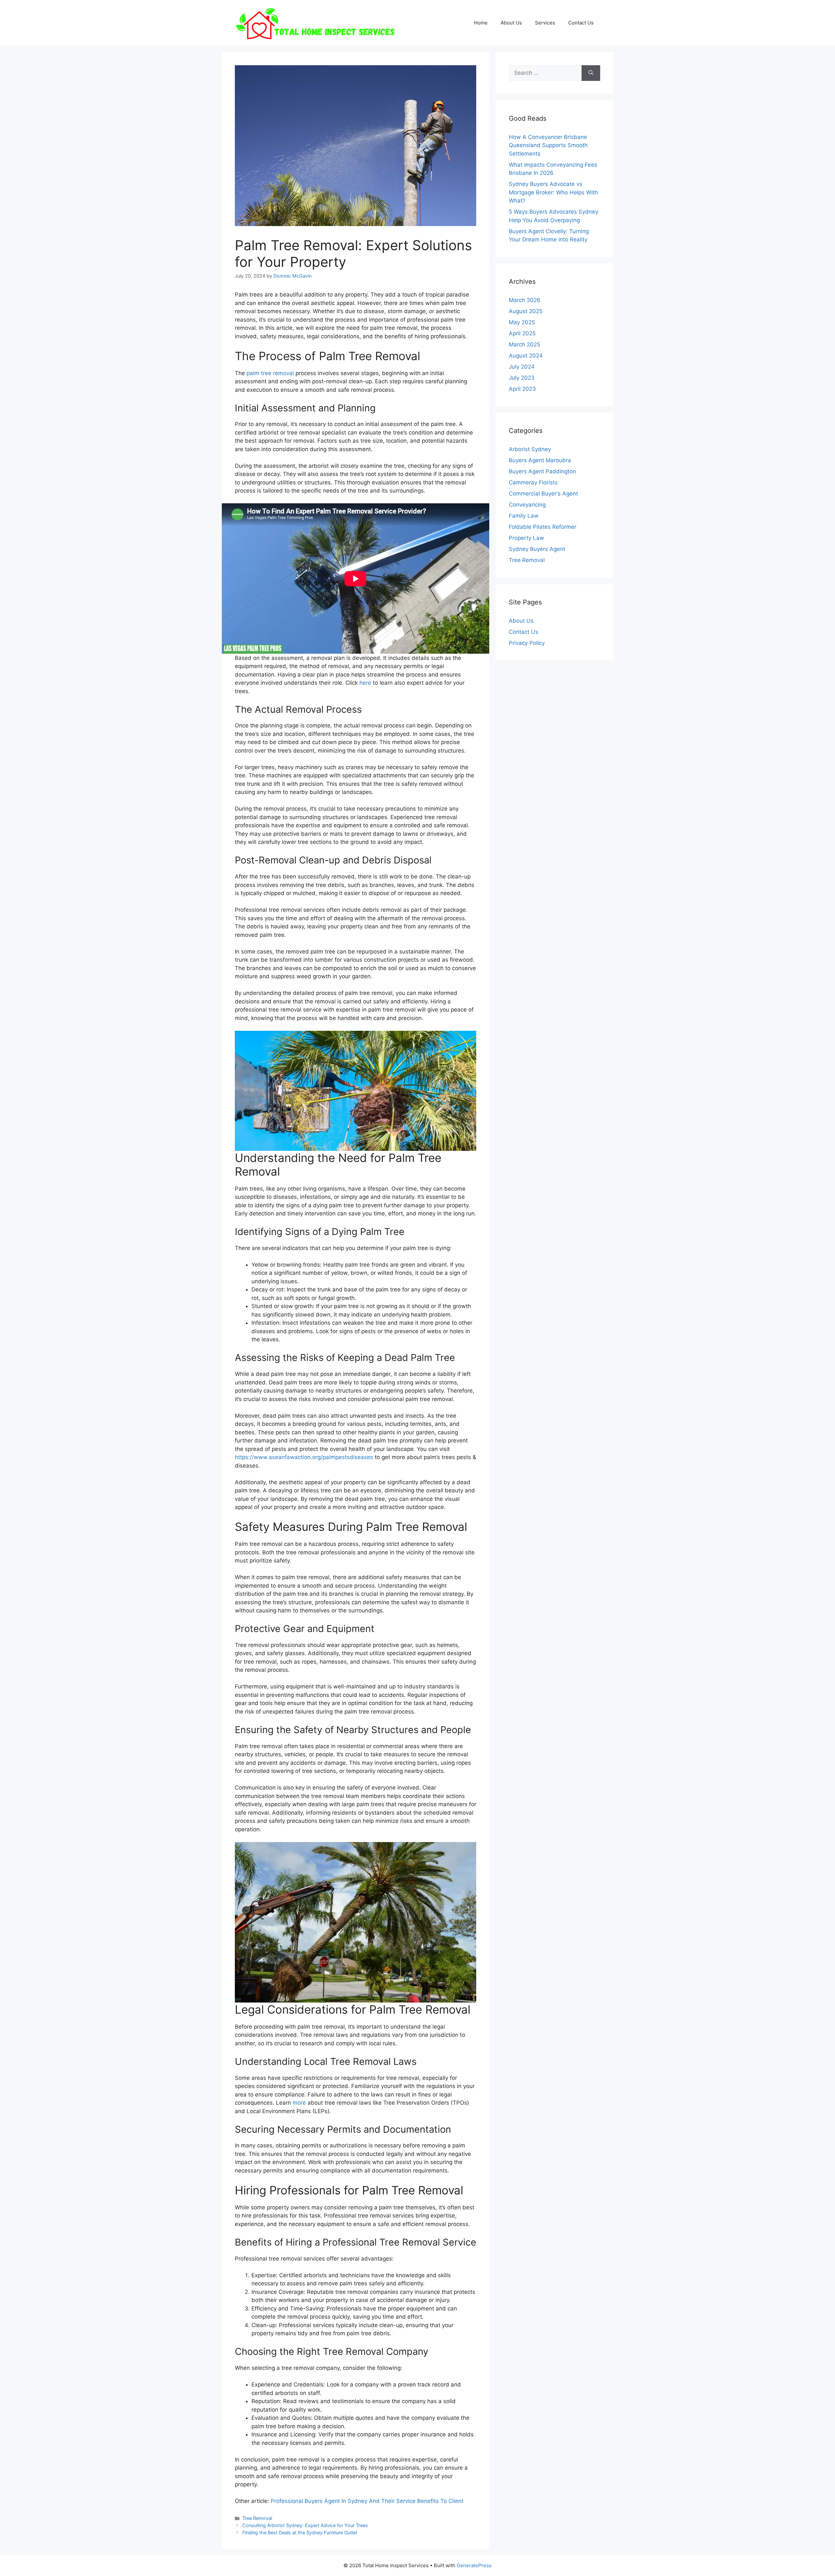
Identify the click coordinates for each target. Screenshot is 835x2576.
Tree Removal (257, 2518)
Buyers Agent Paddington (542, 471)
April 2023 (522, 389)
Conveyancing (527, 505)
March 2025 (524, 344)
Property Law (526, 538)
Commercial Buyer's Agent (543, 494)
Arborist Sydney (530, 449)
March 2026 (525, 300)
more (299, 2103)
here (365, 683)
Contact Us (581, 23)
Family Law (524, 516)
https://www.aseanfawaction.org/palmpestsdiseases (304, 1457)
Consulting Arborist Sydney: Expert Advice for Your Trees (305, 2525)
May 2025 (522, 322)
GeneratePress (474, 2565)
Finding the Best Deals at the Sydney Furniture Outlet (300, 2532)
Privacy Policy (527, 643)
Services (545, 23)
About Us (511, 23)
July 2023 (522, 378)
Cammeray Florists (533, 482)
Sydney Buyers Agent (537, 549)
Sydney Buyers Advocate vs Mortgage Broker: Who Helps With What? (553, 192)
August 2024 (526, 356)
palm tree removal (270, 373)
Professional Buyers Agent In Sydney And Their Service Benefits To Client (367, 2501)
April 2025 (522, 333)
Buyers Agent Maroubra (540, 460)
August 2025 (526, 311)
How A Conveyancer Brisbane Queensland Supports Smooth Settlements (548, 145)
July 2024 (522, 367)
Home (481, 23)
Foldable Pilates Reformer (543, 527)
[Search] (591, 73)
